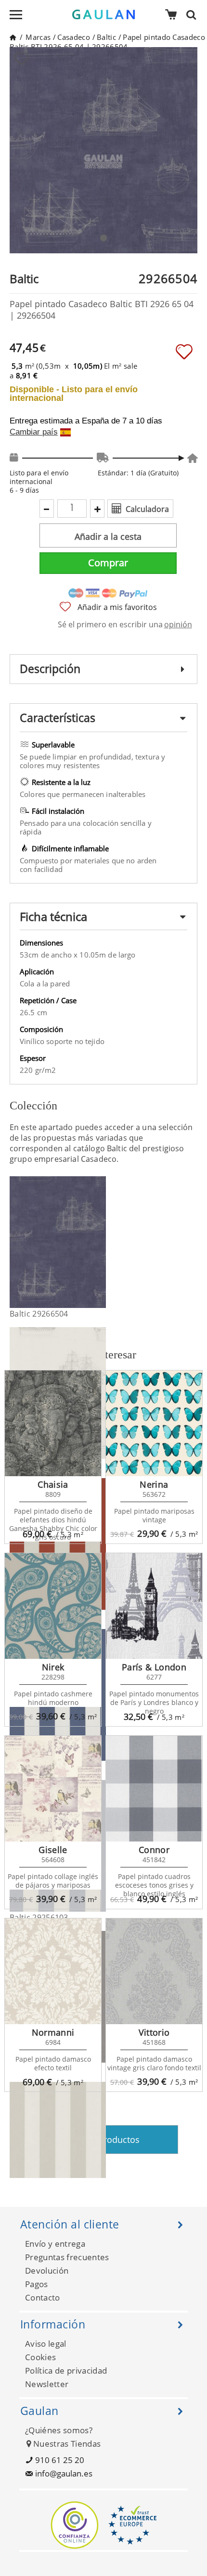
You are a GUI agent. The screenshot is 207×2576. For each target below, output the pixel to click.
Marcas (38, 37)
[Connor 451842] (154, 1789)
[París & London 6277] (154, 1606)
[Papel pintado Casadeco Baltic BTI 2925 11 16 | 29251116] (100, 2148)
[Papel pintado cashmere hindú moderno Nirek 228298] (53, 1606)
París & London (154, 1667)
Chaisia (53, 1484)
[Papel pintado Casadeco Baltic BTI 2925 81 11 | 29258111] (100, 1544)
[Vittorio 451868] (154, 1971)
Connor (154, 1850)
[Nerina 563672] (154, 1423)
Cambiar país (34, 432)
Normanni (53, 2032)
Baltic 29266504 (39, 1314)
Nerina (154, 1484)
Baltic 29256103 (39, 1917)
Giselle (53, 1850)
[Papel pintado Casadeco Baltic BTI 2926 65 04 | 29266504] (100, 1242)
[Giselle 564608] (53, 1789)
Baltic (106, 37)
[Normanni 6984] (53, 1971)
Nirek (53, 1667)
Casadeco (73, 37)
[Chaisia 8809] (53, 1423)
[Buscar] (194, 14)
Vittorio (154, 2032)
